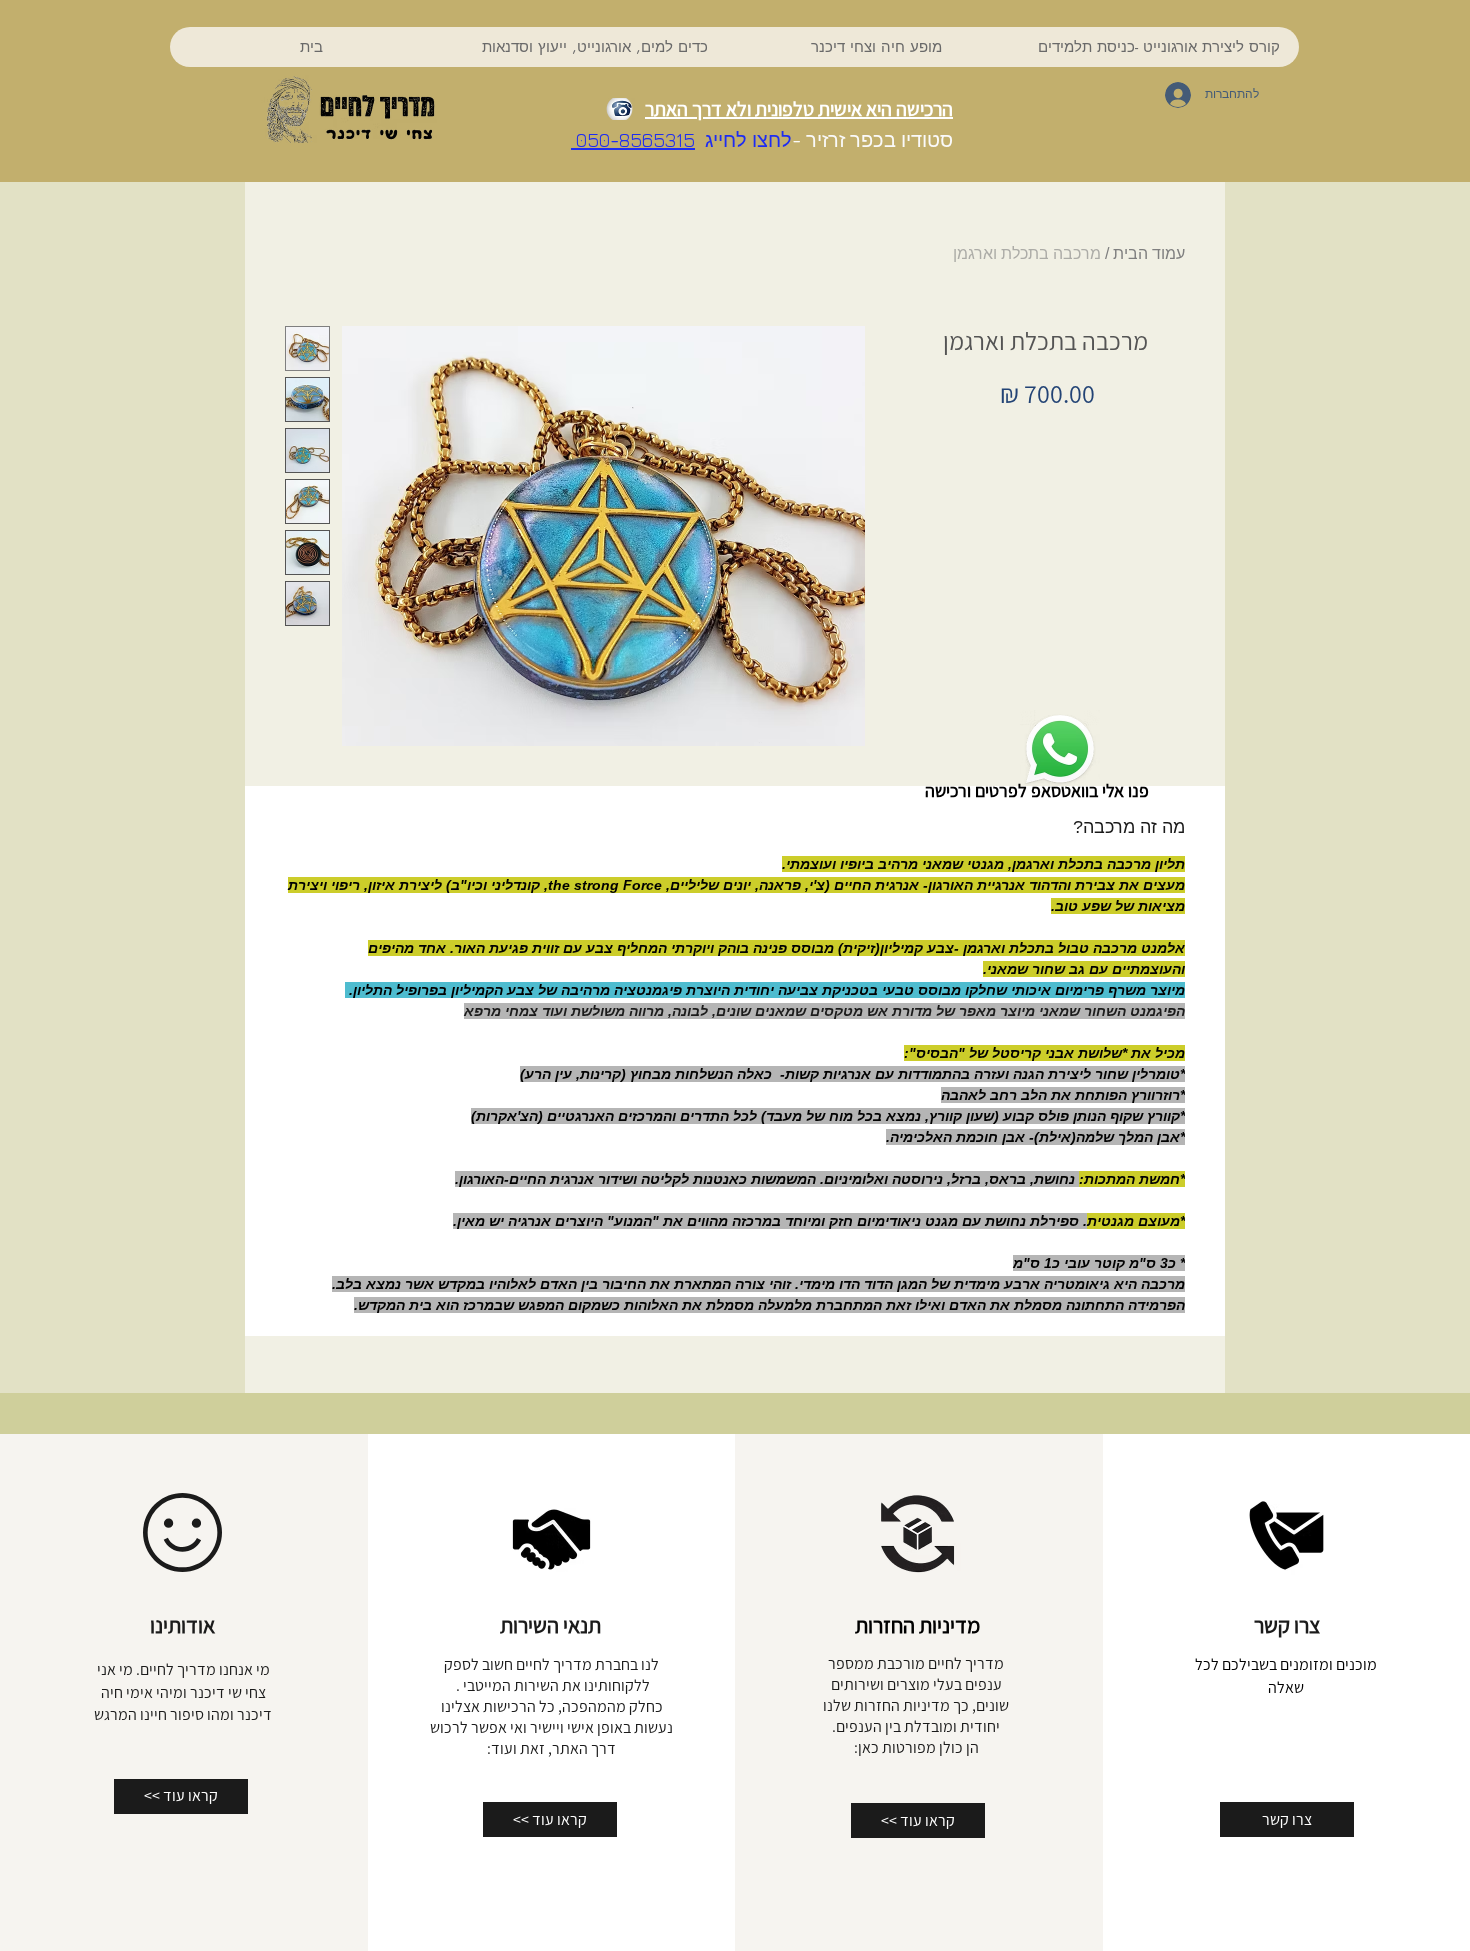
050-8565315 (633, 139)
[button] (594, 47)
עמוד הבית (1149, 253)
